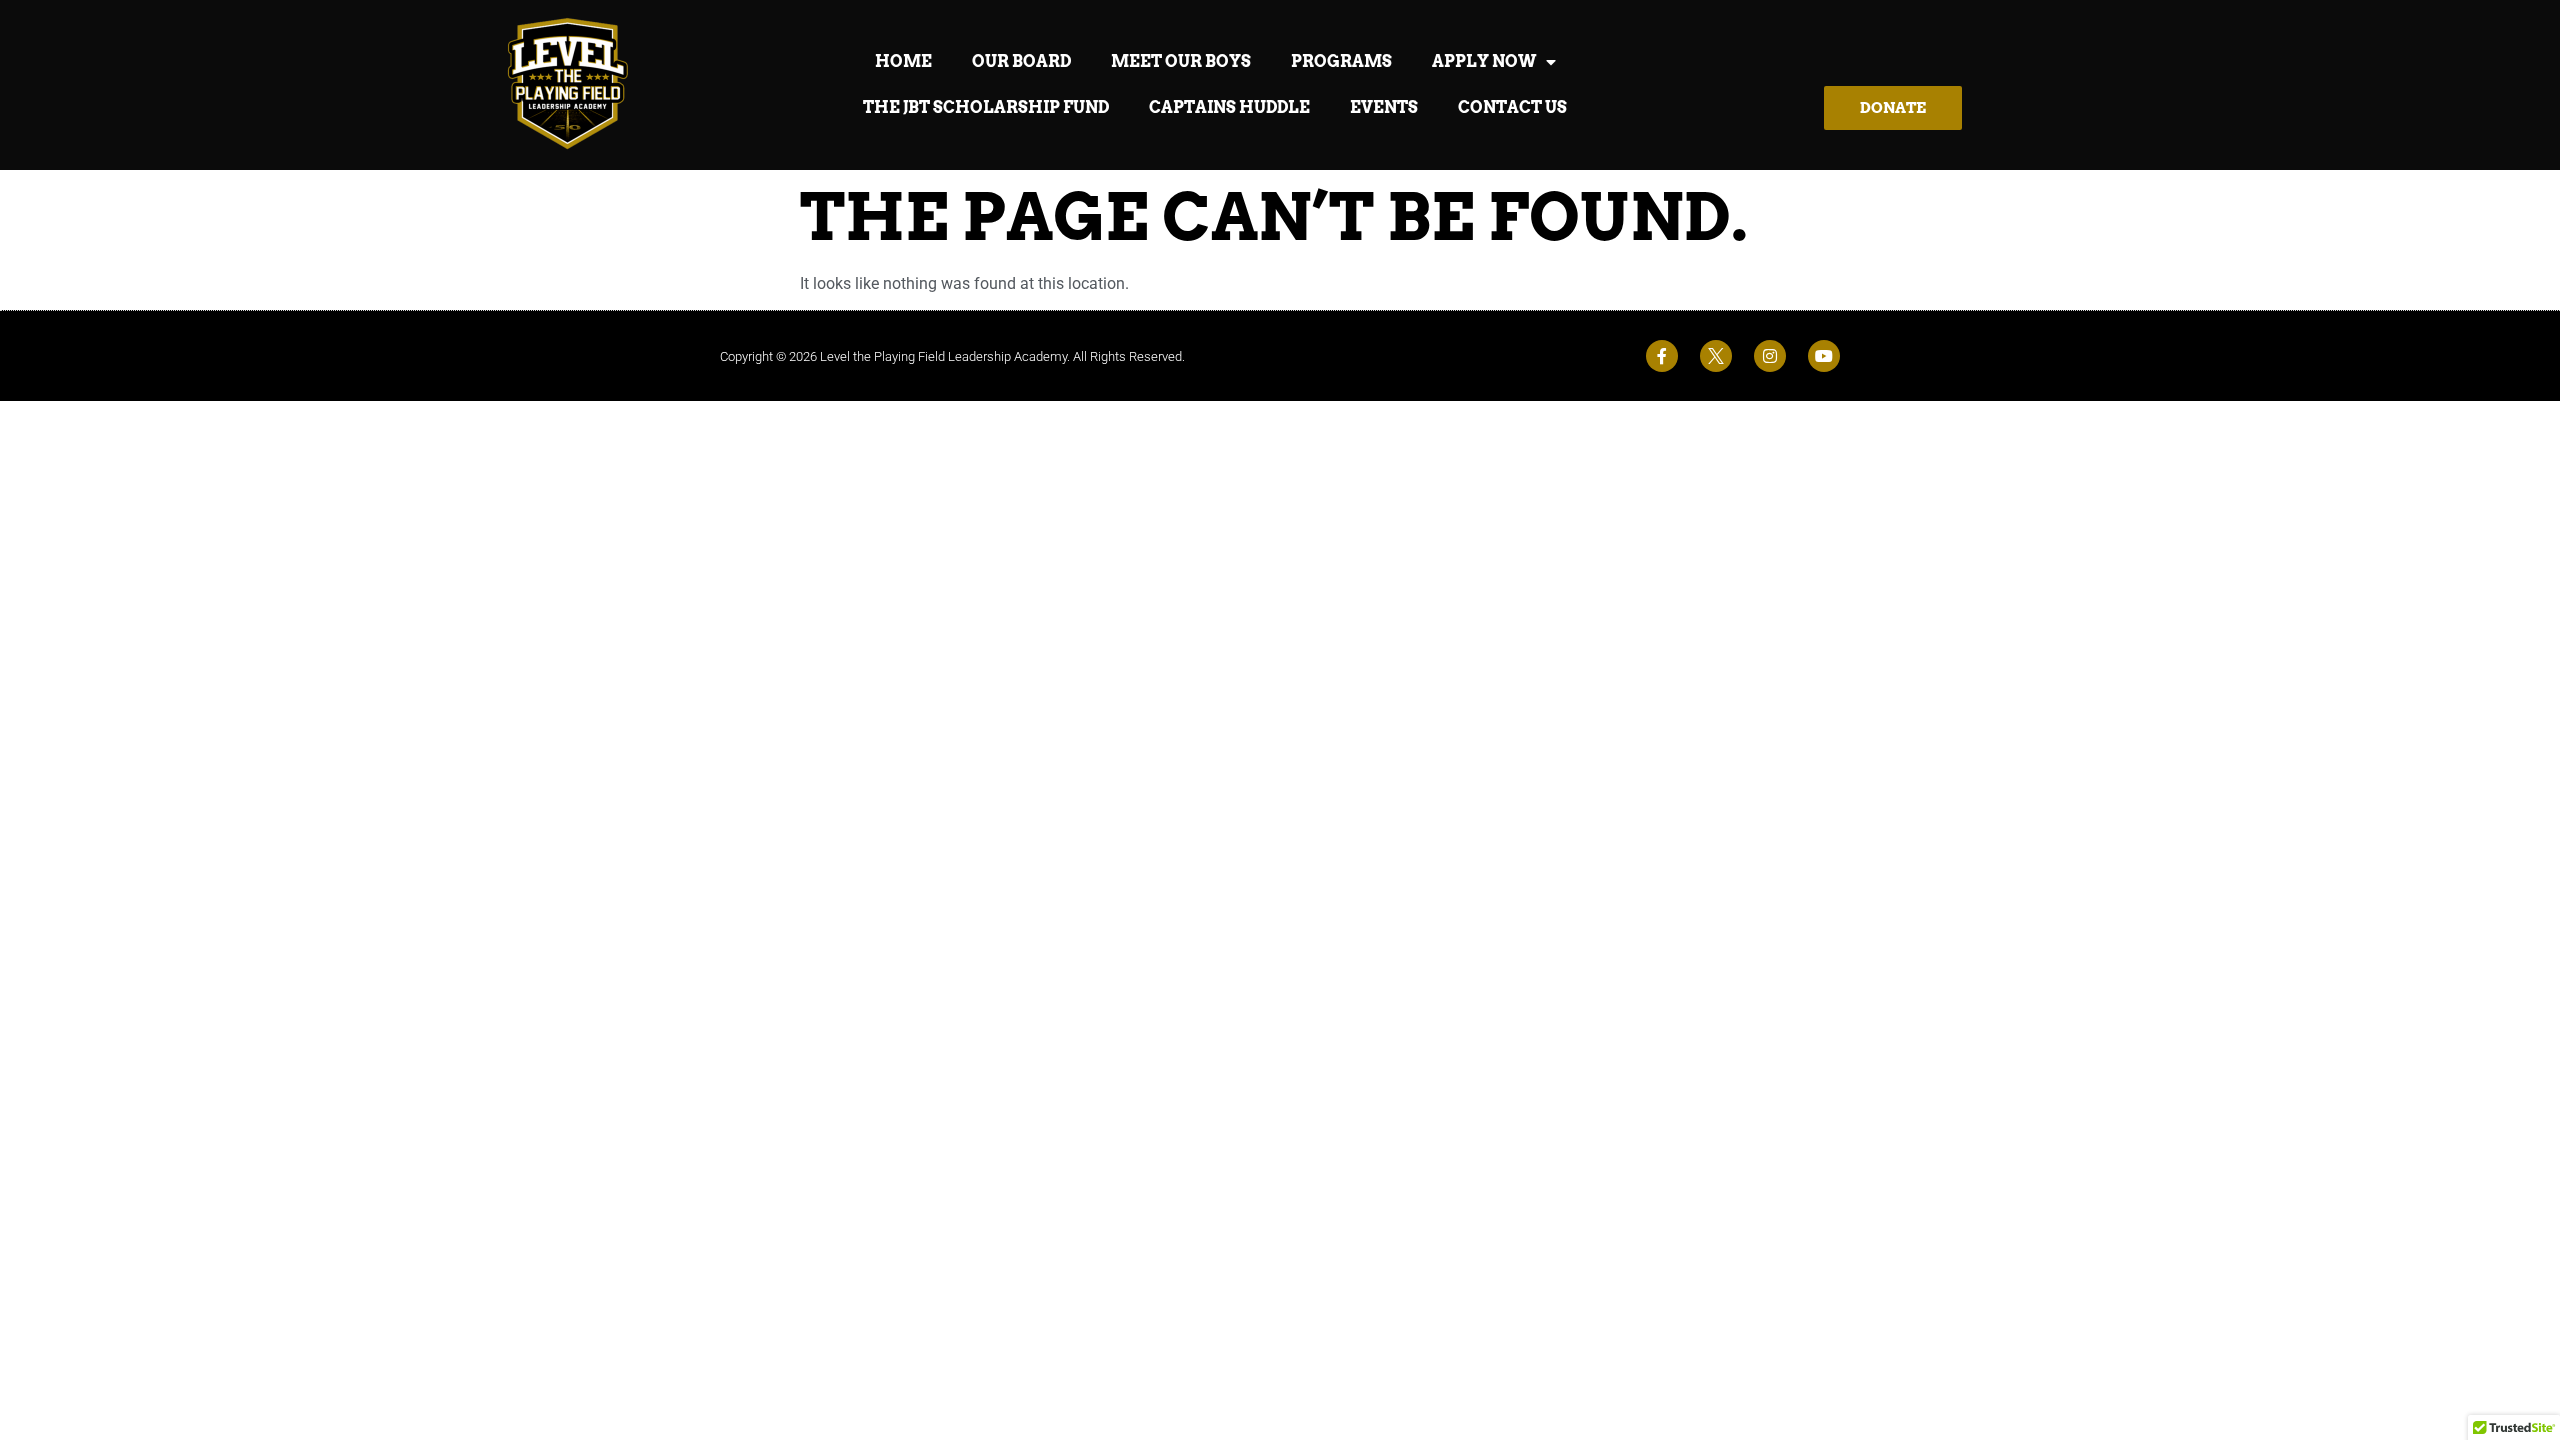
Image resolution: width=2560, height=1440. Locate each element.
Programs (1341, 61)
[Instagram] (1770, 356)
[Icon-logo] (1716, 356)
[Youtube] (1824, 356)
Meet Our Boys (1181, 61)
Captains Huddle (1229, 107)
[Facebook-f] (1662, 356)
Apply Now (1484, 61)
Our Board (1021, 61)
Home (903, 61)
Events (1384, 107)
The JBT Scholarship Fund (986, 107)
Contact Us (1512, 107)
